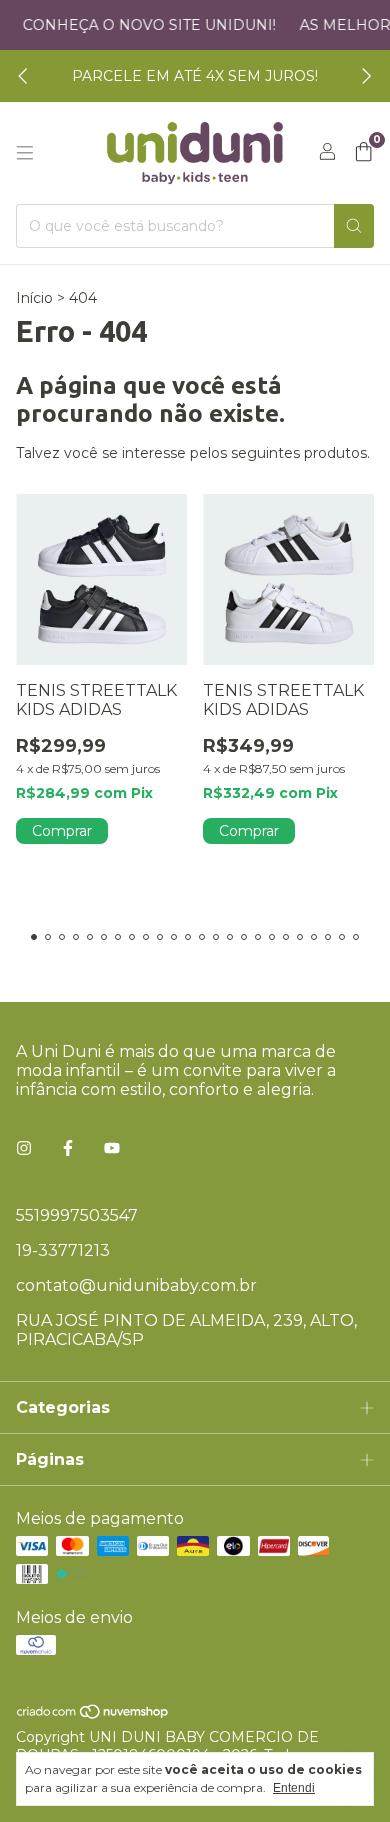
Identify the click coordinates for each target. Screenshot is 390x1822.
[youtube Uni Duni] (112, 1148)
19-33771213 (63, 1250)
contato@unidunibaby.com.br (136, 1285)
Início (34, 298)
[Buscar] (354, 226)
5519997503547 (77, 1215)
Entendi (294, 1788)
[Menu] (25, 153)
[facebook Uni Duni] (68, 1148)
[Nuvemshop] (93, 1715)
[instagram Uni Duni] (24, 1148)
